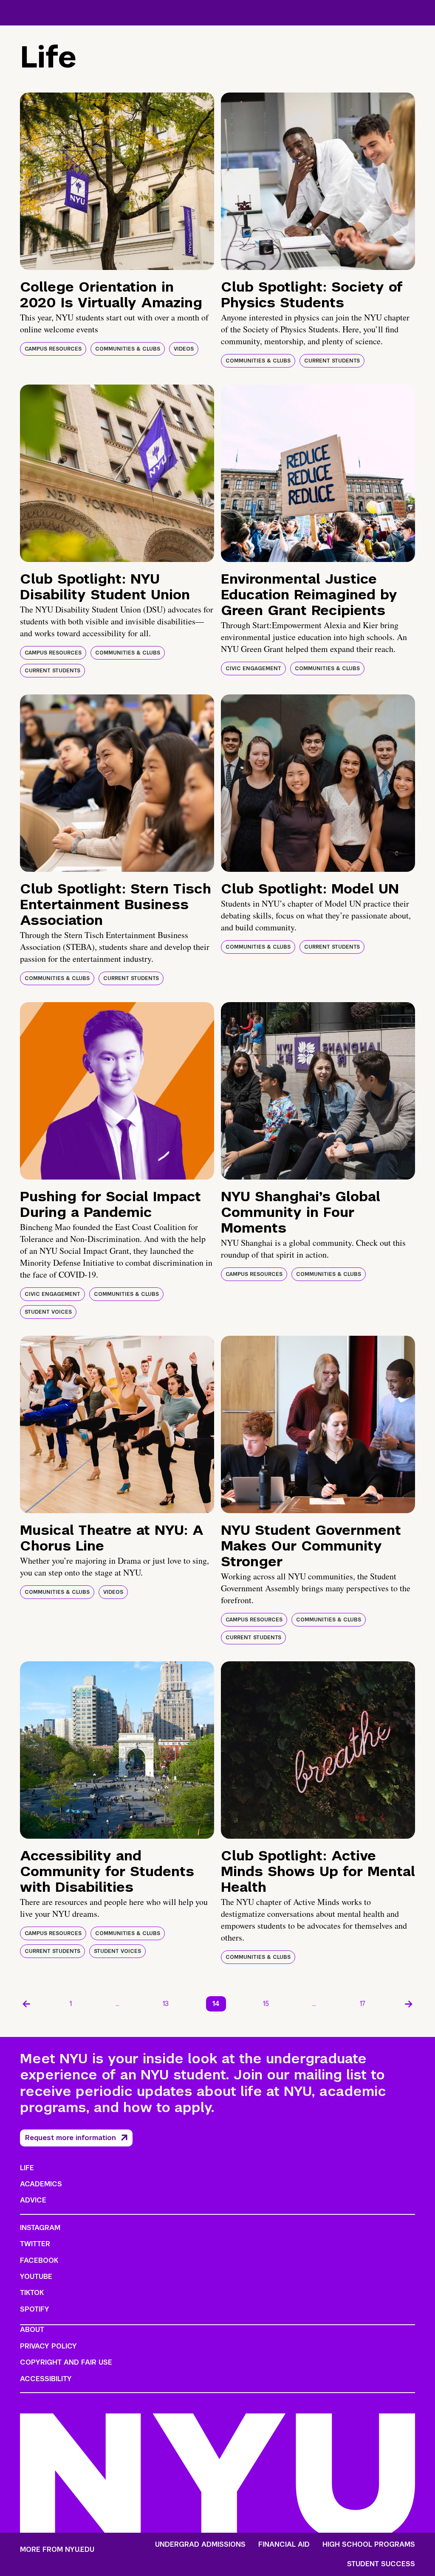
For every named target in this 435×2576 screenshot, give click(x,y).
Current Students (332, 361)
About (32, 2330)
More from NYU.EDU (57, 2549)
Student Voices (48, 1312)
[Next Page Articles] (409, 2004)
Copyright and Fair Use (66, 2362)
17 (363, 2004)
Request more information (71, 2138)
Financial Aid (284, 2545)
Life (27, 2168)
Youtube (36, 2277)
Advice (33, 2200)
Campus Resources (53, 349)
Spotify (35, 2309)
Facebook (39, 2260)
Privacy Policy (48, 2346)
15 (266, 2004)
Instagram (40, 2228)
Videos (184, 349)
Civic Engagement (253, 669)
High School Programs (369, 2545)
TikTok (32, 2293)
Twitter (35, 2244)
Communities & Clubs (128, 349)
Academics (41, 2184)
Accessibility (46, 2379)
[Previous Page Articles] (26, 2004)
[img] (117, 181)
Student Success (381, 2564)
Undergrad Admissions (200, 2545)
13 (166, 2004)
